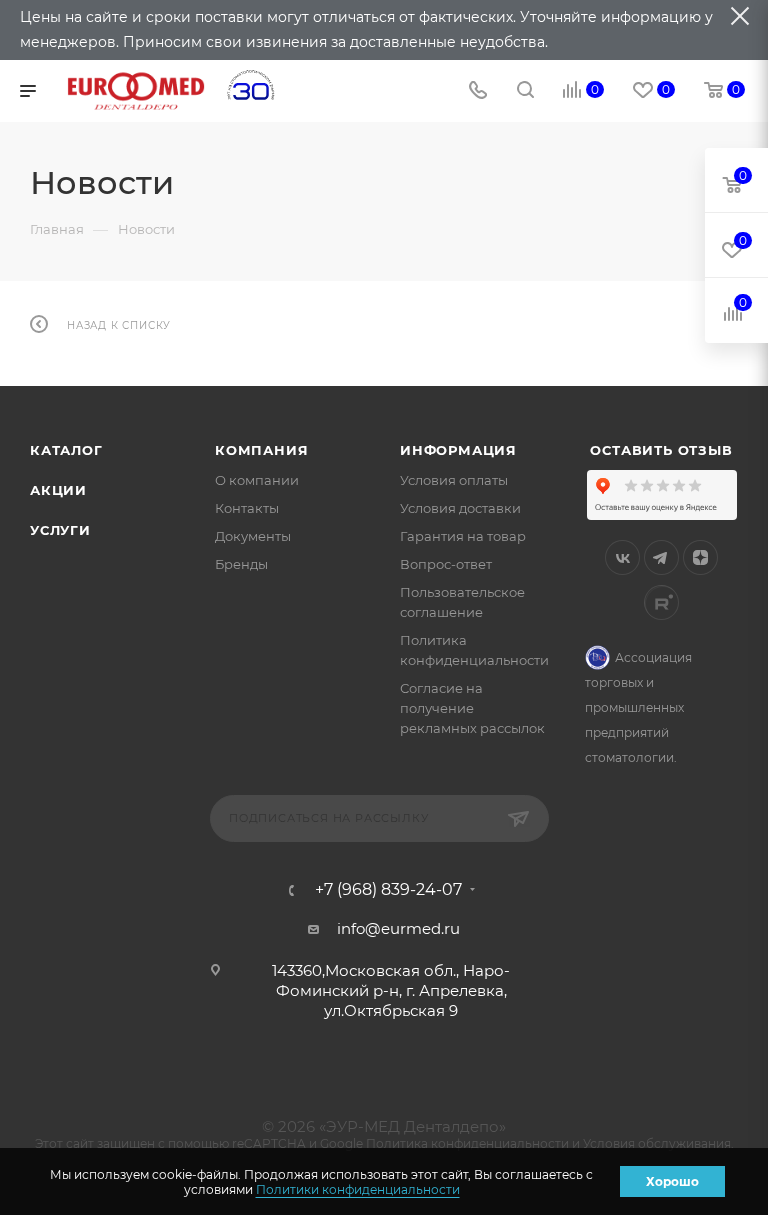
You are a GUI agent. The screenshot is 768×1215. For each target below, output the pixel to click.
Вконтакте (622, 557)
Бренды (241, 564)
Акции (58, 490)
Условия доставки (460, 508)
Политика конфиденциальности (467, 1143)
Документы (253, 536)
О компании (257, 480)
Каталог (66, 450)
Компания (261, 450)
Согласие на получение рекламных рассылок (472, 708)
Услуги (60, 530)
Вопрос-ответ (446, 564)
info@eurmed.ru (398, 928)
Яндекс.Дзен (700, 557)
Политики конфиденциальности (358, 1189)
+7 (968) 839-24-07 (388, 890)
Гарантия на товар (463, 536)
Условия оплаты (454, 480)
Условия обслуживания (657, 1143)
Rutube (661, 602)
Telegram (661, 557)
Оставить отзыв (661, 450)
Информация (458, 450)
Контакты (247, 508)
